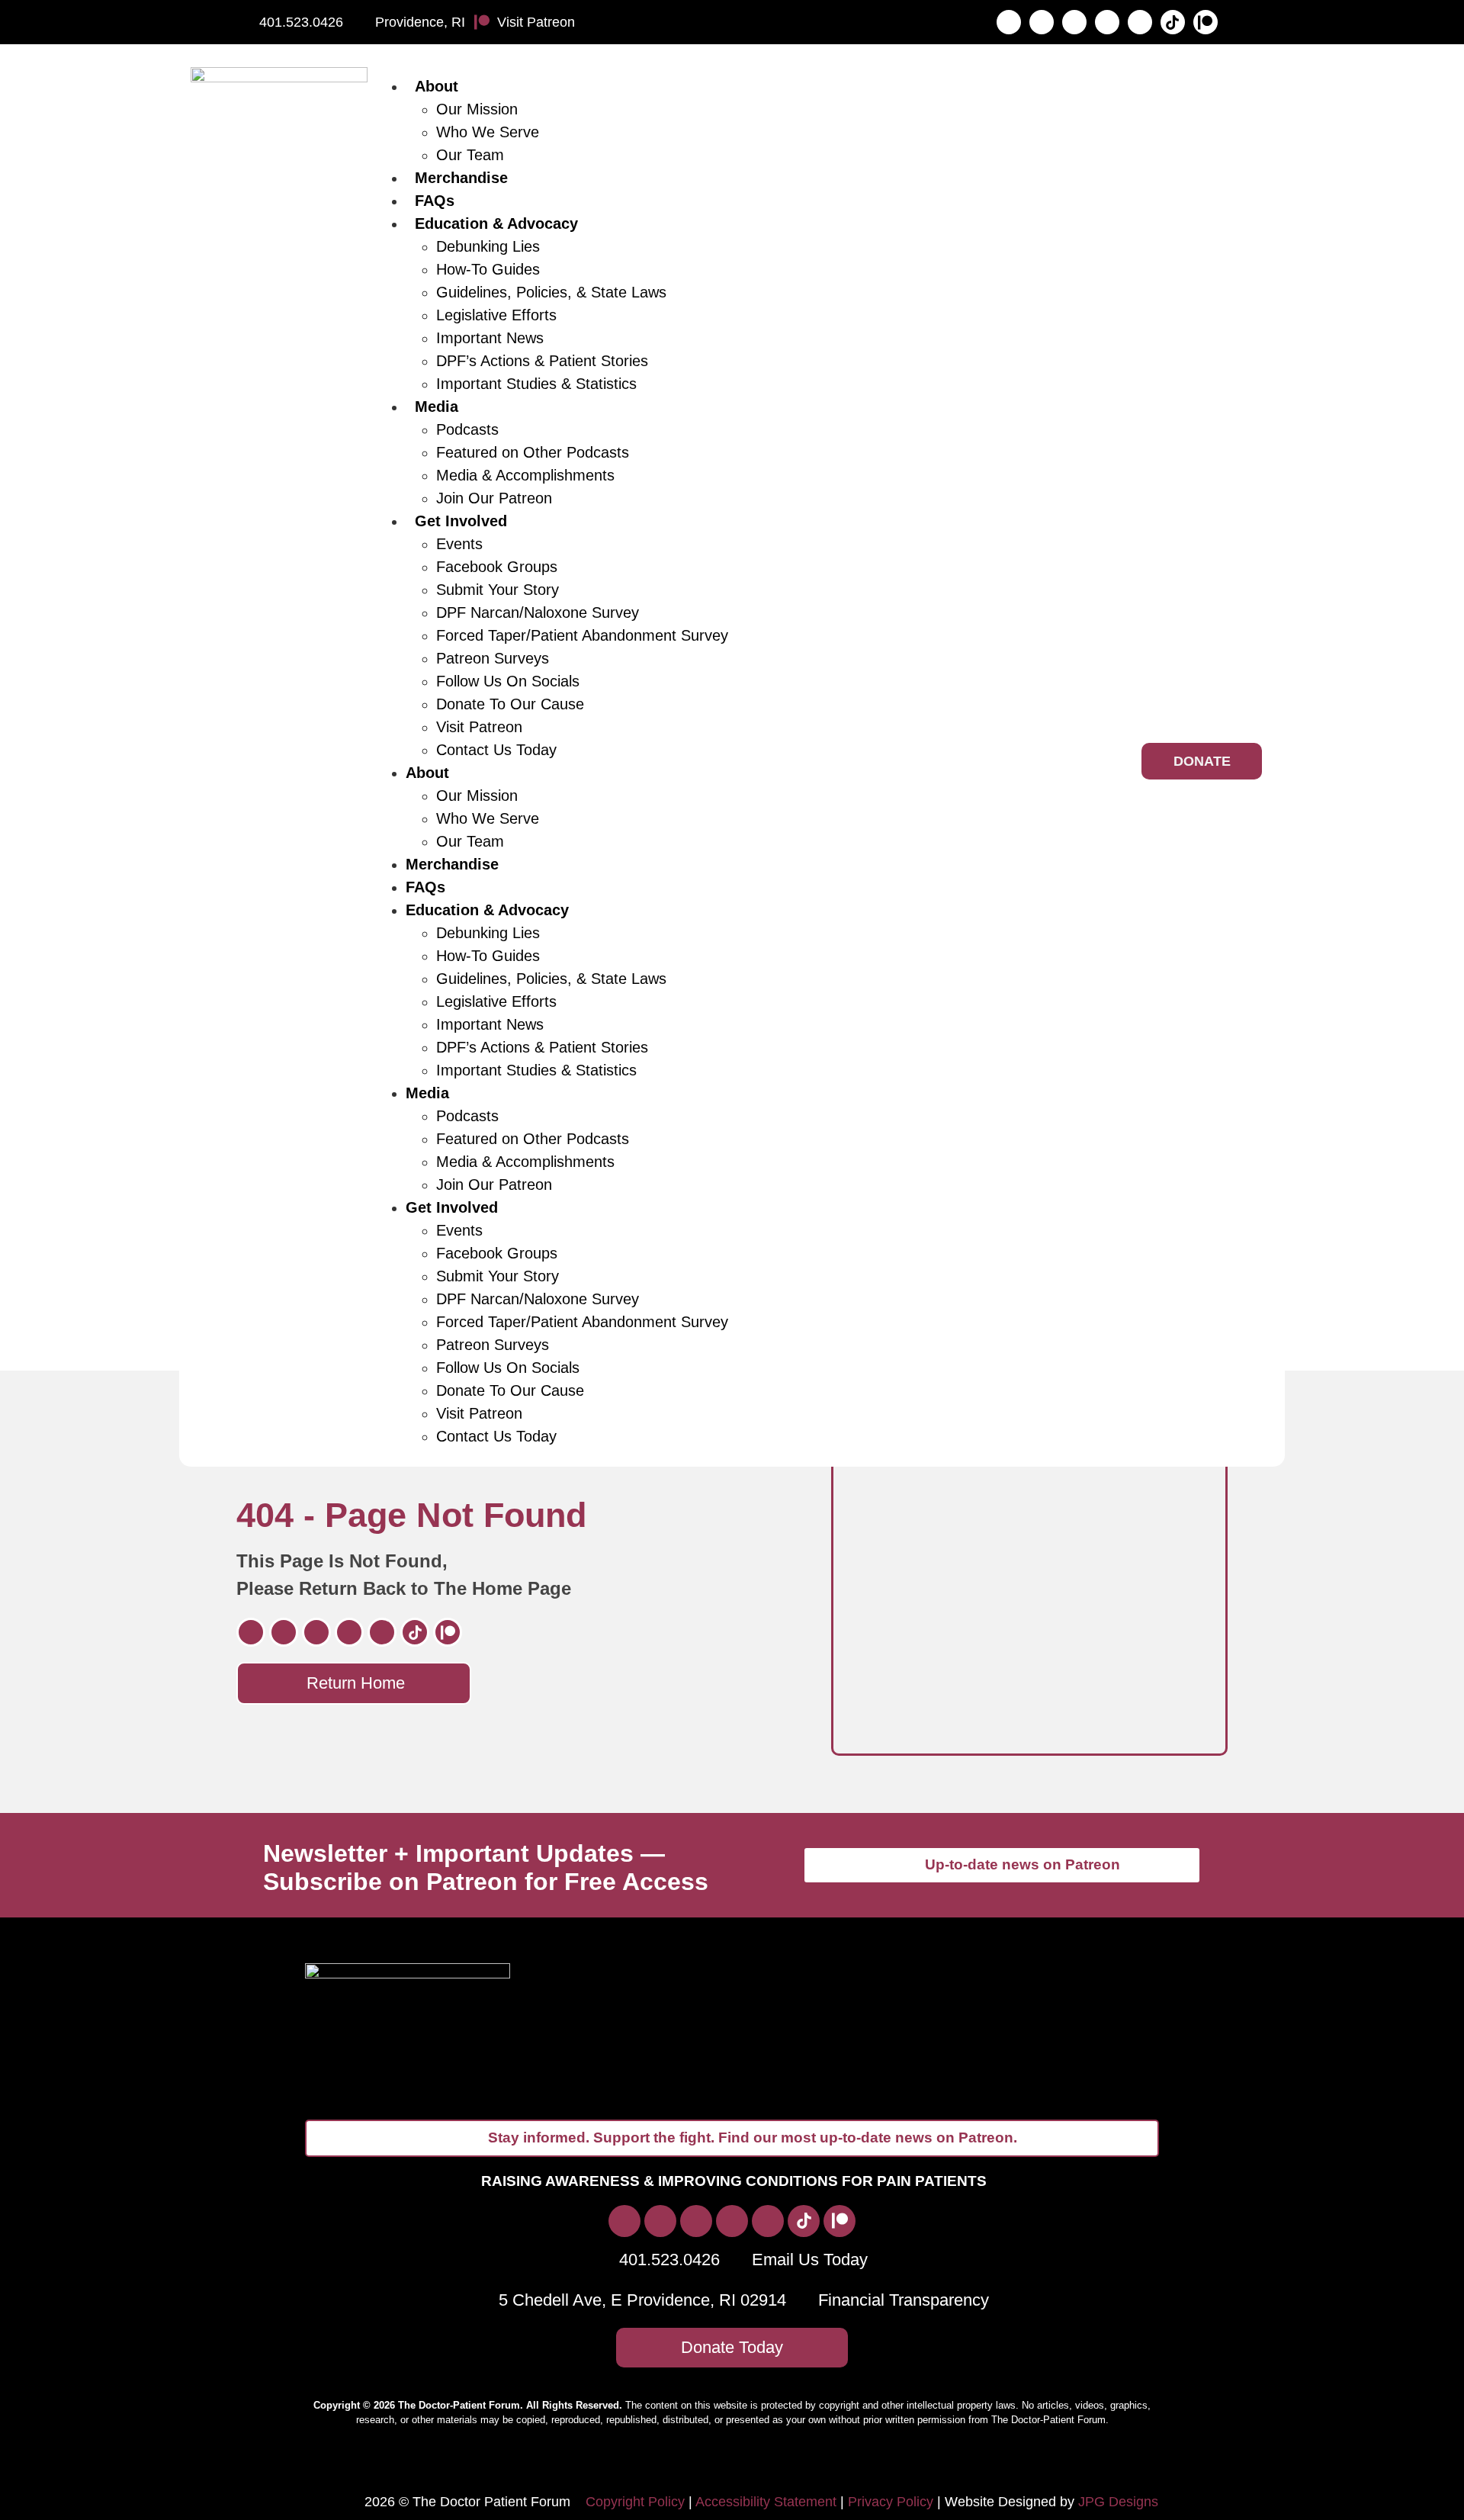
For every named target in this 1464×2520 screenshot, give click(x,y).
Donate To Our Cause (510, 704)
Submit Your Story (498, 590)
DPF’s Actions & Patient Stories (542, 361)
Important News (490, 338)
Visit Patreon (479, 727)
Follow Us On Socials (508, 681)
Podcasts (467, 429)
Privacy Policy (891, 2502)
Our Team (470, 155)
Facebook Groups (497, 567)
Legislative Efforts (496, 315)
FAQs (435, 201)
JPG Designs (1118, 2502)
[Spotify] (1107, 22)
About (437, 86)
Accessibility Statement (766, 2502)
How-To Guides (488, 269)
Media (437, 407)
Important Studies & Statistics (536, 384)
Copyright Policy (635, 2502)
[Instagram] (1042, 22)
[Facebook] (1009, 22)
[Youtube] (1140, 22)
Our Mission (477, 109)
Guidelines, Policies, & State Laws (551, 292)
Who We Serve (488, 132)
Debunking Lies (488, 246)
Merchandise (461, 178)
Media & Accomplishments (525, 475)
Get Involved (461, 521)
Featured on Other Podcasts (533, 452)
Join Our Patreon (494, 498)
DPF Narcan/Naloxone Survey (538, 612)
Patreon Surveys (493, 658)
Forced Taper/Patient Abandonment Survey (582, 635)
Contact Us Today (496, 750)
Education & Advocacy (496, 223)
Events (459, 544)
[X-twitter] (1074, 22)
